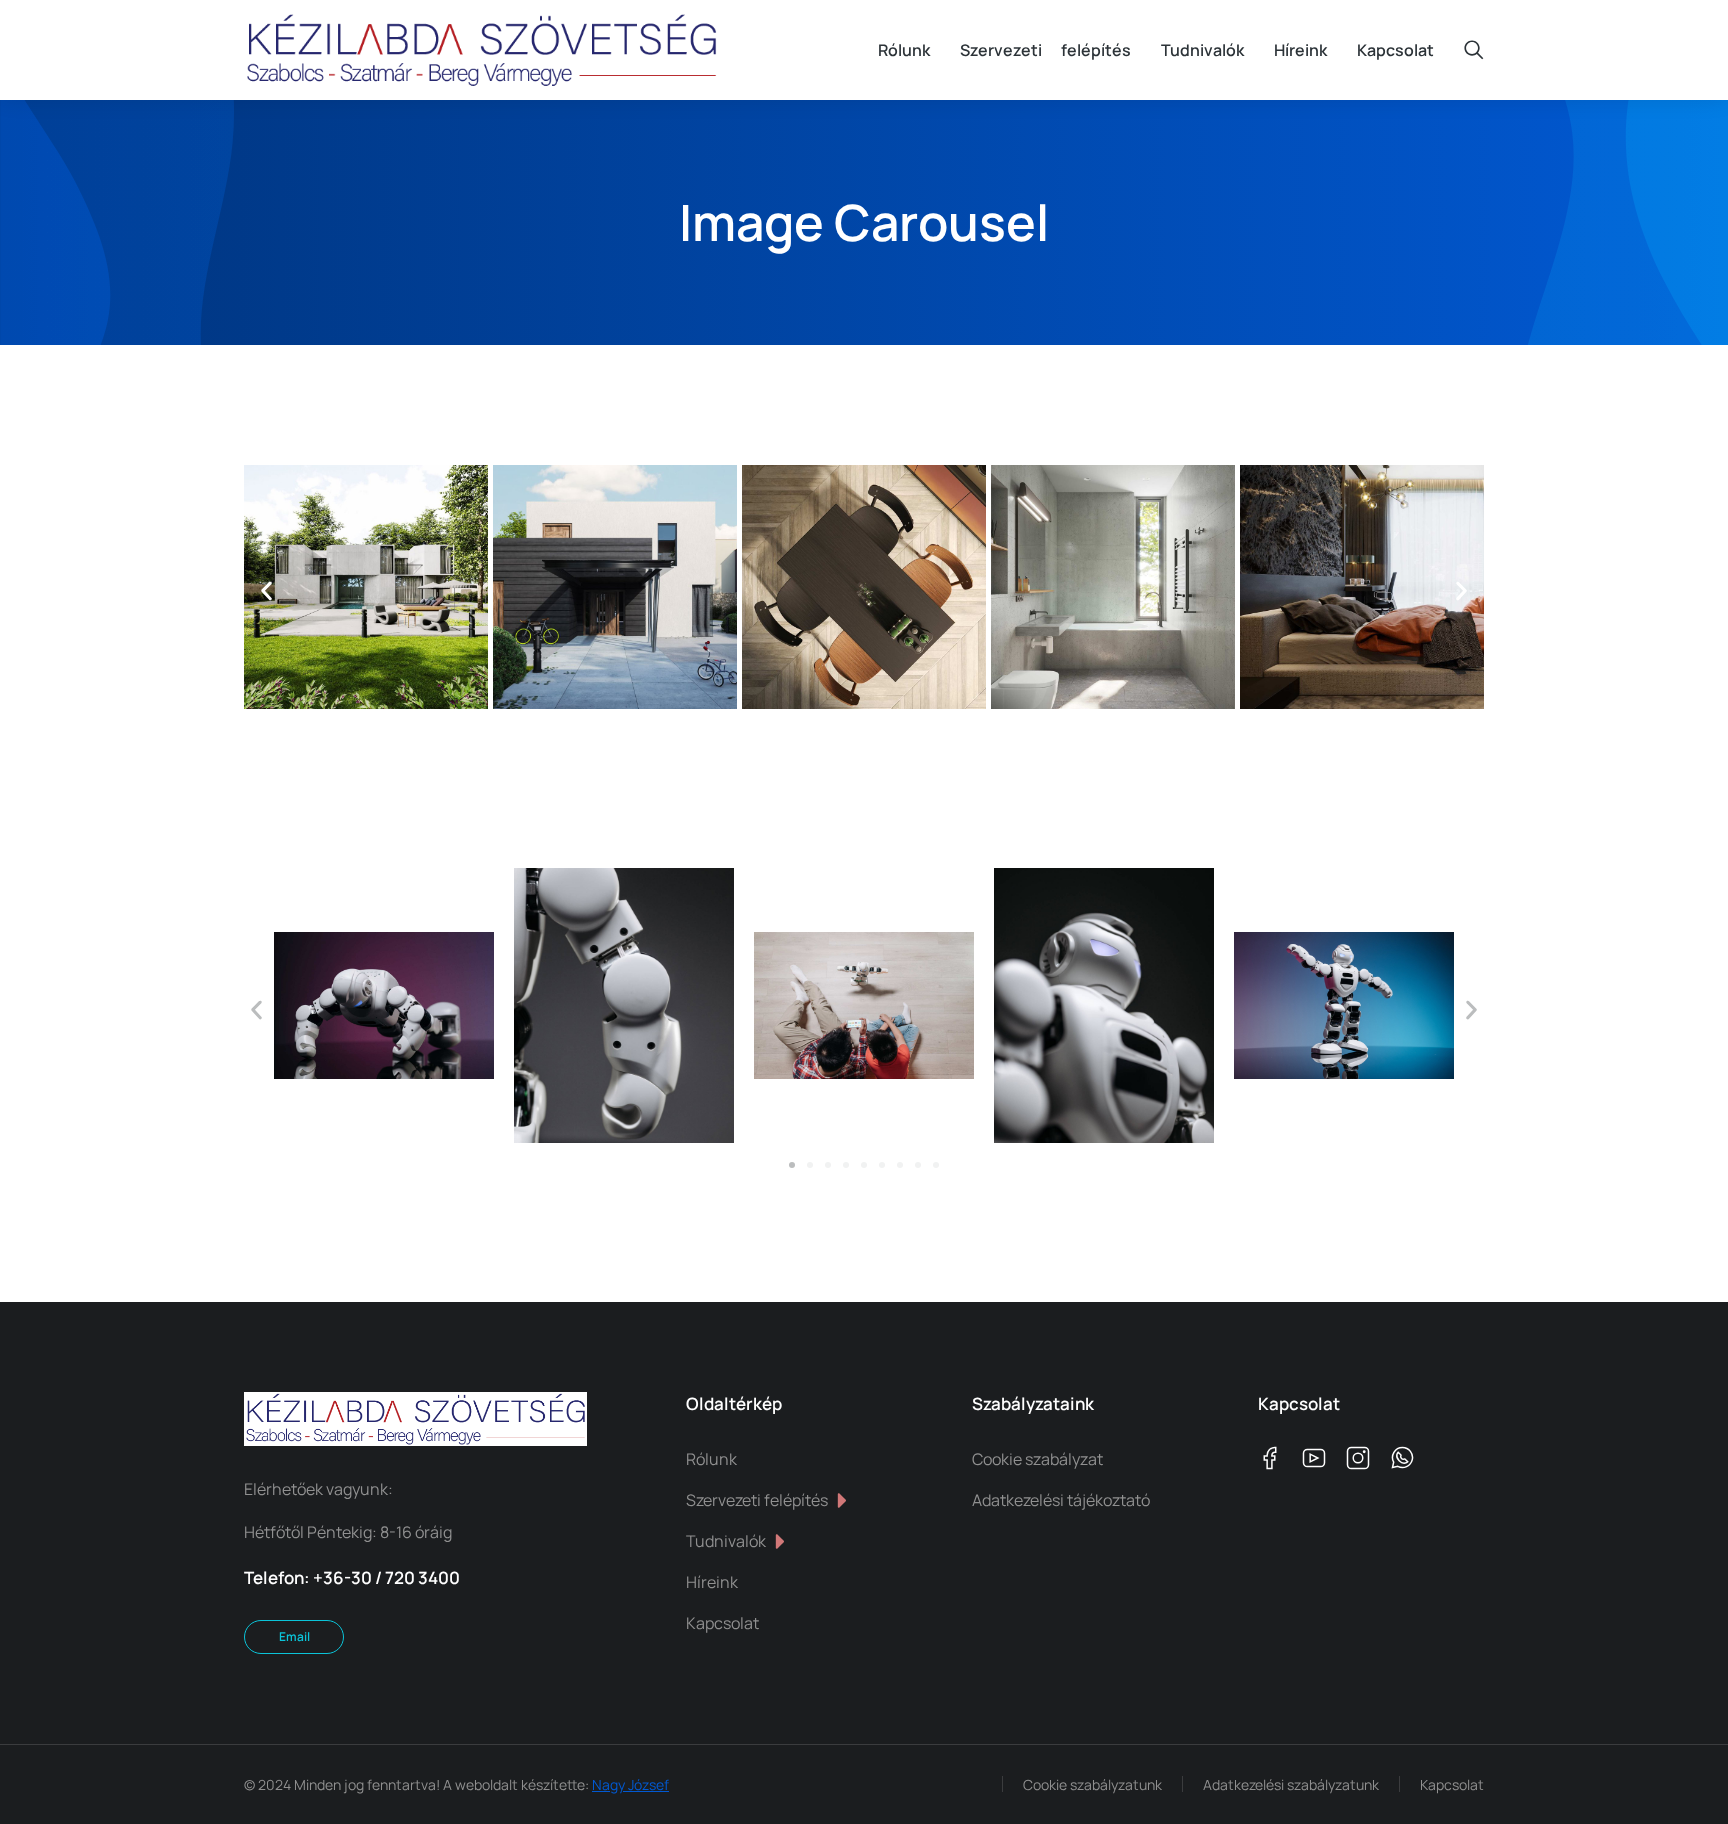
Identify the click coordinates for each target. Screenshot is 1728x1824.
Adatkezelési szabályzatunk (1291, 1784)
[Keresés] (1474, 50)
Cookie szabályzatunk (1092, 1784)
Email (294, 1636)
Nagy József (630, 1784)
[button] (266, 591)
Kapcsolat (1452, 1784)
